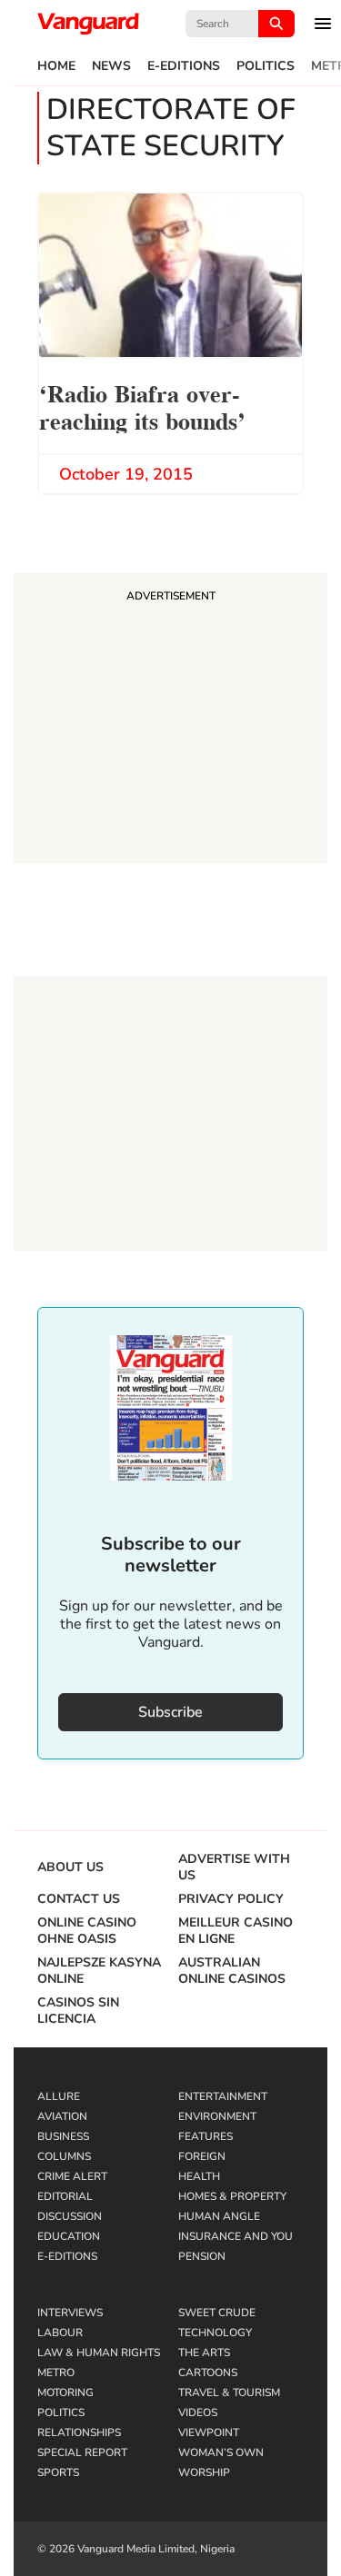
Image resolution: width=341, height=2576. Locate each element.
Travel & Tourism (229, 2393)
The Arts (204, 2353)
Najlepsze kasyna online (99, 1971)
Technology (215, 2333)
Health (199, 2176)
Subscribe (170, 1712)
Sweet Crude (217, 2313)
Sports (58, 2472)
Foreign (202, 2156)
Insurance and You (236, 2236)
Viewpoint (209, 2432)
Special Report (82, 2452)
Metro (56, 2373)
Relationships (79, 2432)
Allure (59, 2096)
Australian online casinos (232, 1971)
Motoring (65, 2393)
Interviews (70, 2313)
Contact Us (79, 1899)
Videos (198, 2413)
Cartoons (208, 2373)
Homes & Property (232, 2196)
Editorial (65, 2196)
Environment (217, 2116)
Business (63, 2136)
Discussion (70, 2216)
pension (202, 2256)
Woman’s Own (221, 2452)
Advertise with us (234, 1868)
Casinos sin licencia (78, 2011)
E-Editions (184, 66)
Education (69, 2236)
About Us (70, 1868)
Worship (204, 2472)
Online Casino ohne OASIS (87, 1931)
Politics (266, 66)
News (111, 66)
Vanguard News (88, 24)
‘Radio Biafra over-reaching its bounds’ (142, 406)
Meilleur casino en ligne (236, 1931)
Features (206, 2136)
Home (56, 66)
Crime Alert (72, 2176)
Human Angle (219, 2216)
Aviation (62, 2116)
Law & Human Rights (99, 2353)
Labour (60, 2333)
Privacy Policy (231, 1899)
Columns (64, 2156)
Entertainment (223, 2096)
